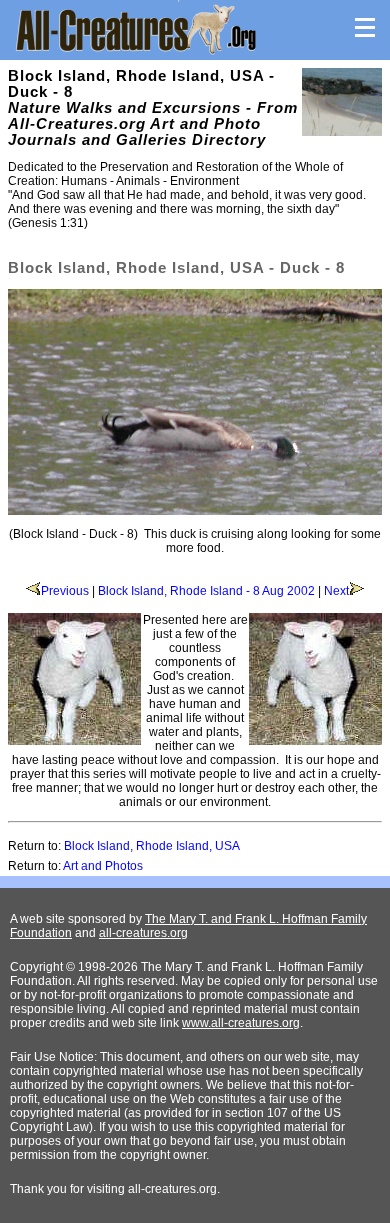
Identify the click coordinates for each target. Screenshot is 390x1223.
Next (336, 591)
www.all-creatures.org (241, 1023)
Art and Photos (103, 866)
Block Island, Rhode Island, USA (152, 846)
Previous (65, 591)
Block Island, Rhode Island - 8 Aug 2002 (206, 591)
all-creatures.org (143, 933)
